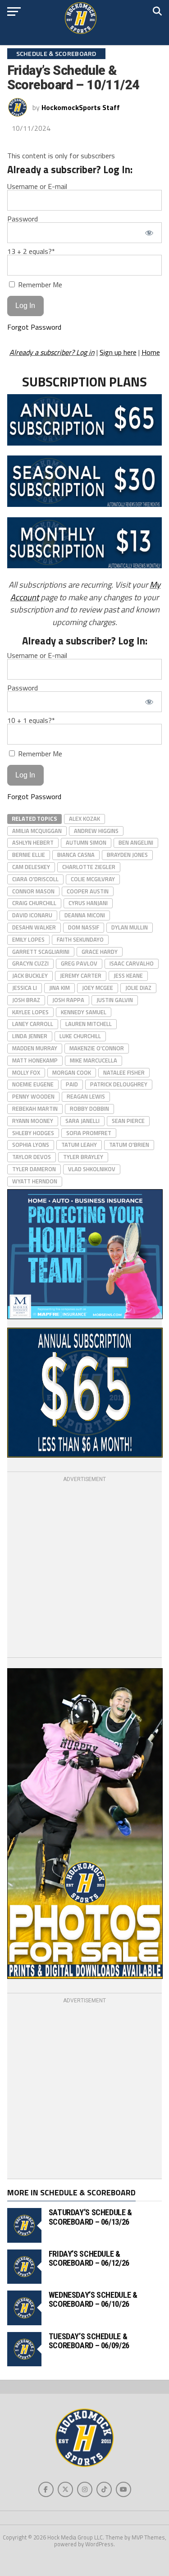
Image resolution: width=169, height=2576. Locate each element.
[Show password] (149, 233)
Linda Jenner (30, 1036)
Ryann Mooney (33, 1121)
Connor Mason (33, 891)
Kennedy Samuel (84, 1012)
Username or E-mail (37, 186)
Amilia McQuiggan (37, 831)
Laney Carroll (33, 1024)
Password (23, 219)
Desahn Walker (34, 927)
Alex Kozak (84, 819)
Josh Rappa (68, 1000)
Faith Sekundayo (80, 939)
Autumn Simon (86, 842)
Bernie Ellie (29, 855)
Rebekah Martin (35, 1109)
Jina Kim (59, 988)
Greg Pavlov (79, 963)
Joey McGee (98, 988)
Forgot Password (34, 327)
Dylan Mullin (130, 927)
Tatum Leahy (79, 1145)
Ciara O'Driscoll (35, 879)
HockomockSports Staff (81, 107)
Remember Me (39, 284)
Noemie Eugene (33, 1084)
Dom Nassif (84, 927)
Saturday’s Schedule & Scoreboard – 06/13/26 (90, 2217)
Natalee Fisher (124, 1072)
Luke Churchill (80, 1036)
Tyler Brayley (83, 1157)
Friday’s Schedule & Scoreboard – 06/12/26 (89, 2258)
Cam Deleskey (31, 867)
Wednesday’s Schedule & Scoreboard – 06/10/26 (93, 2299)
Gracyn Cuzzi (30, 963)
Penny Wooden (33, 1096)
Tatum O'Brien (129, 1145)
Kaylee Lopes (30, 1012)
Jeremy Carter (81, 975)
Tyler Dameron (34, 1169)
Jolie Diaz (138, 988)
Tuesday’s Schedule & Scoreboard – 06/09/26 (89, 2341)
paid (72, 1084)
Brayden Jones (127, 855)
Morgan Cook (72, 1072)
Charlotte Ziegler (89, 867)
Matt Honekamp (35, 1060)
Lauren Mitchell (89, 1024)
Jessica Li (25, 988)
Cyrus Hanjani (88, 903)
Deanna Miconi (85, 915)
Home (151, 352)
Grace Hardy (100, 952)
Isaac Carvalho (132, 963)
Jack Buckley (30, 975)
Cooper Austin (88, 891)
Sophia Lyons (31, 1145)
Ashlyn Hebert (33, 842)
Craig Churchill (34, 903)
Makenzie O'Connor (97, 1048)
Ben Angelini (136, 842)
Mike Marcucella (94, 1060)
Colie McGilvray (93, 879)
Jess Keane (128, 975)
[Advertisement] (84, 1568)
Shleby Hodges (33, 1133)
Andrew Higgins (96, 831)
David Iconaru (32, 915)
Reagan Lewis (86, 1096)
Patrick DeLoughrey (119, 1084)
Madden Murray (35, 1048)
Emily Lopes (28, 939)
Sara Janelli (82, 1121)
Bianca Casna (76, 855)
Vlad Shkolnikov (92, 1169)
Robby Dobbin (89, 1109)
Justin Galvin (115, 1000)
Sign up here (118, 352)
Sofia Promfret (89, 1133)
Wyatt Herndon (35, 1181)
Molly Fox (26, 1072)
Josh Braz (26, 1000)
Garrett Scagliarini (41, 952)
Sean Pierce (128, 1121)
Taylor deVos (32, 1157)
